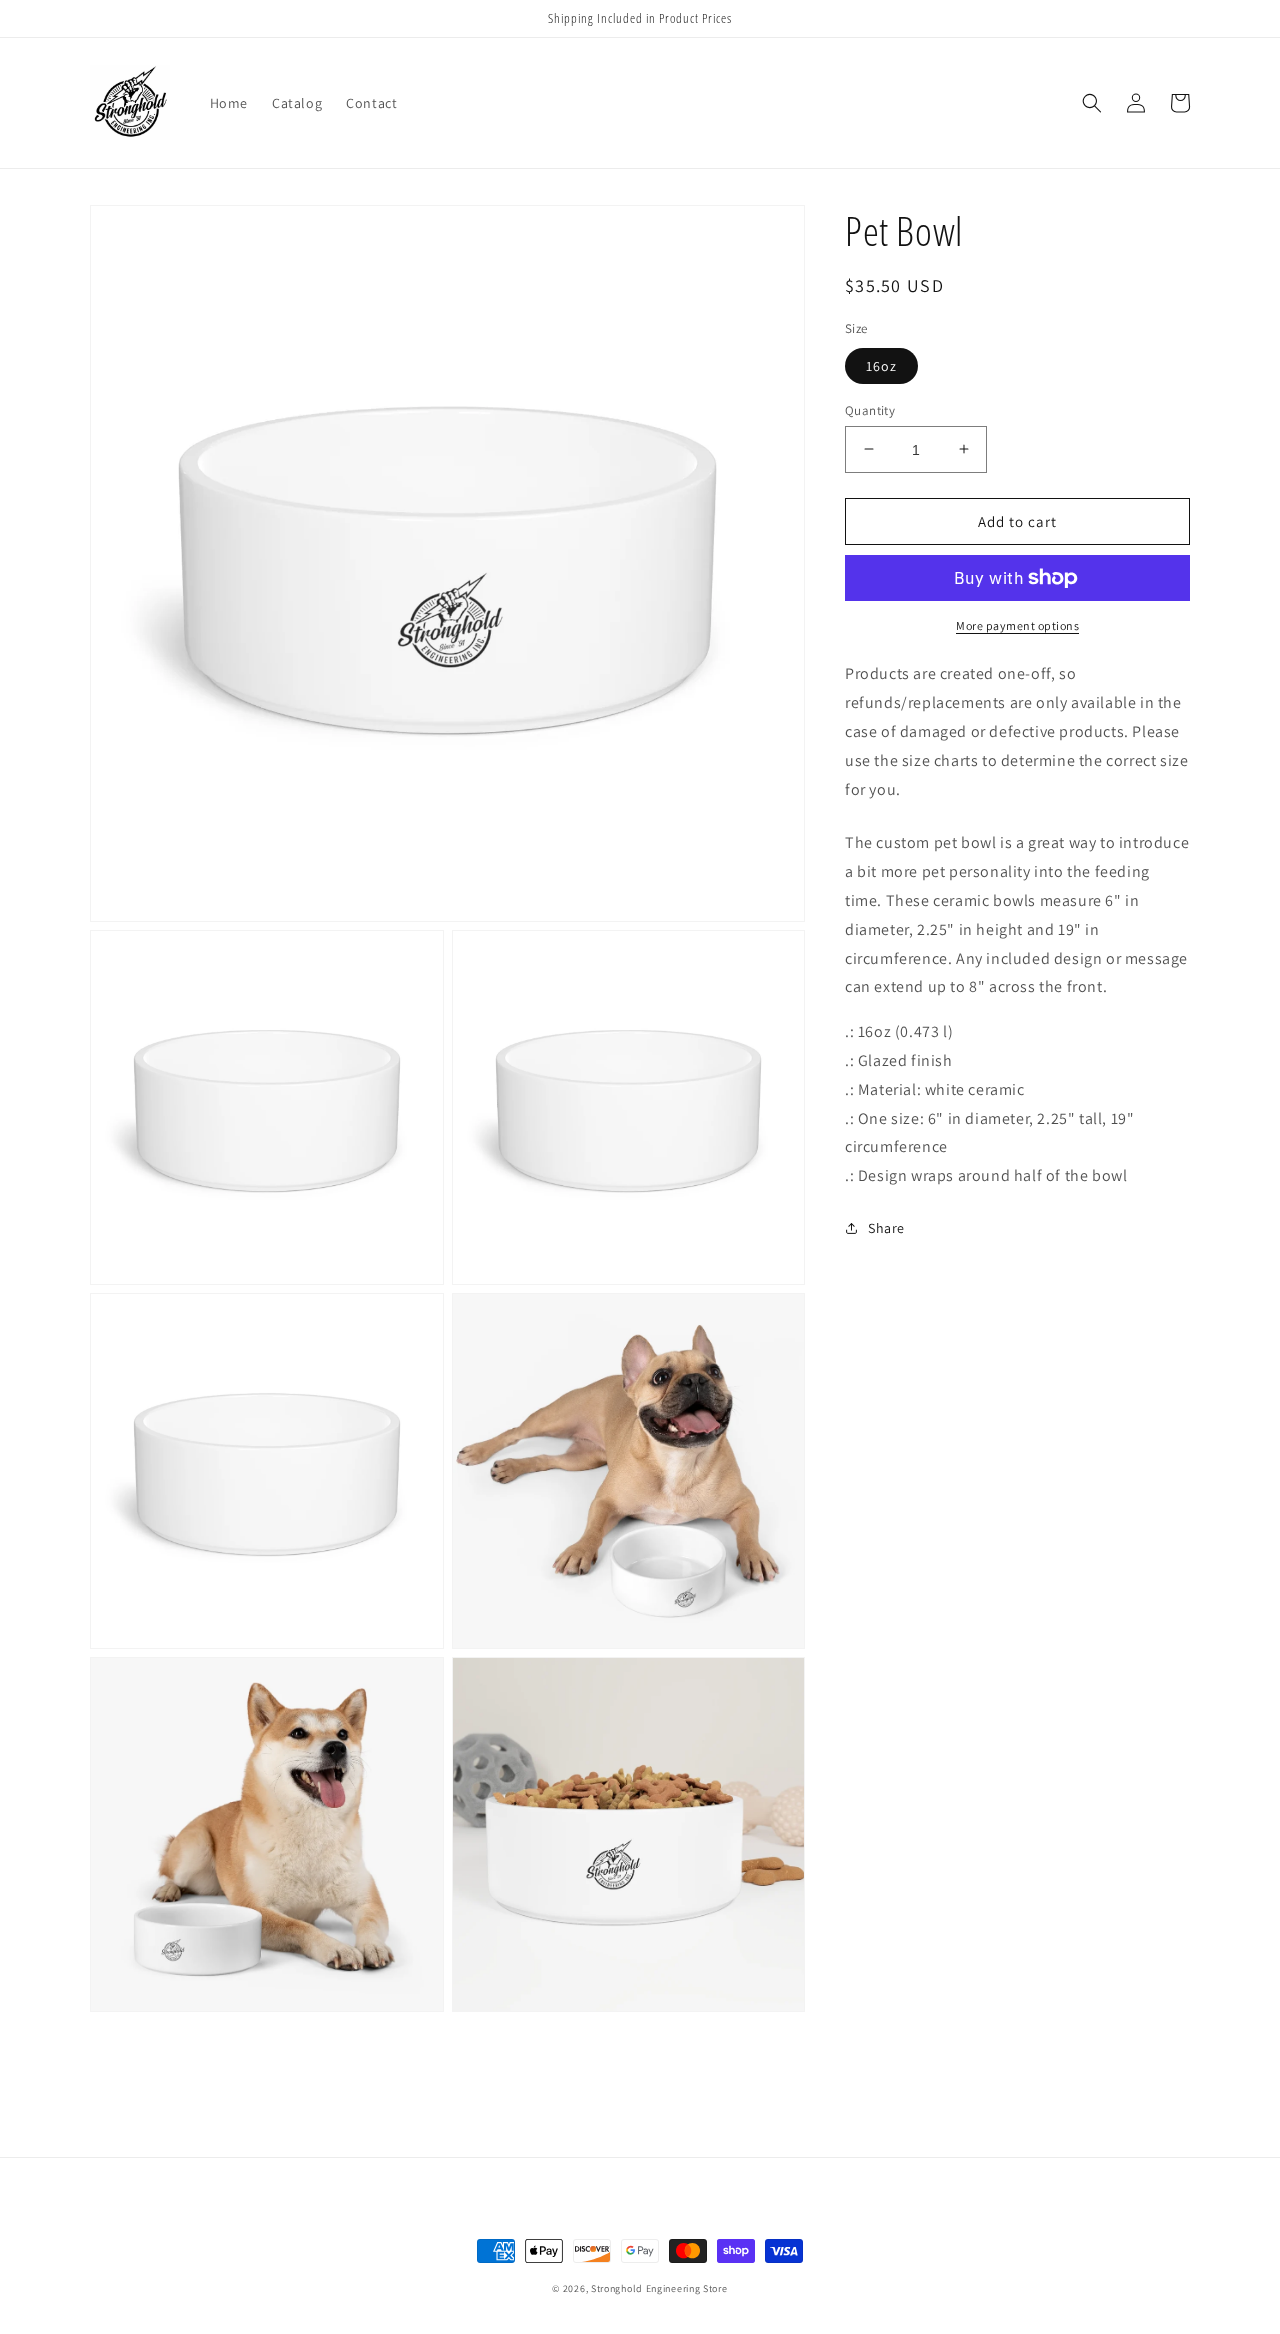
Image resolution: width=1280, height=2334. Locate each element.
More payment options (1017, 625)
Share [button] (886, 1227)
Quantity (870, 409)
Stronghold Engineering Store (659, 2288)
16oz (881, 365)
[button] (1092, 103)
